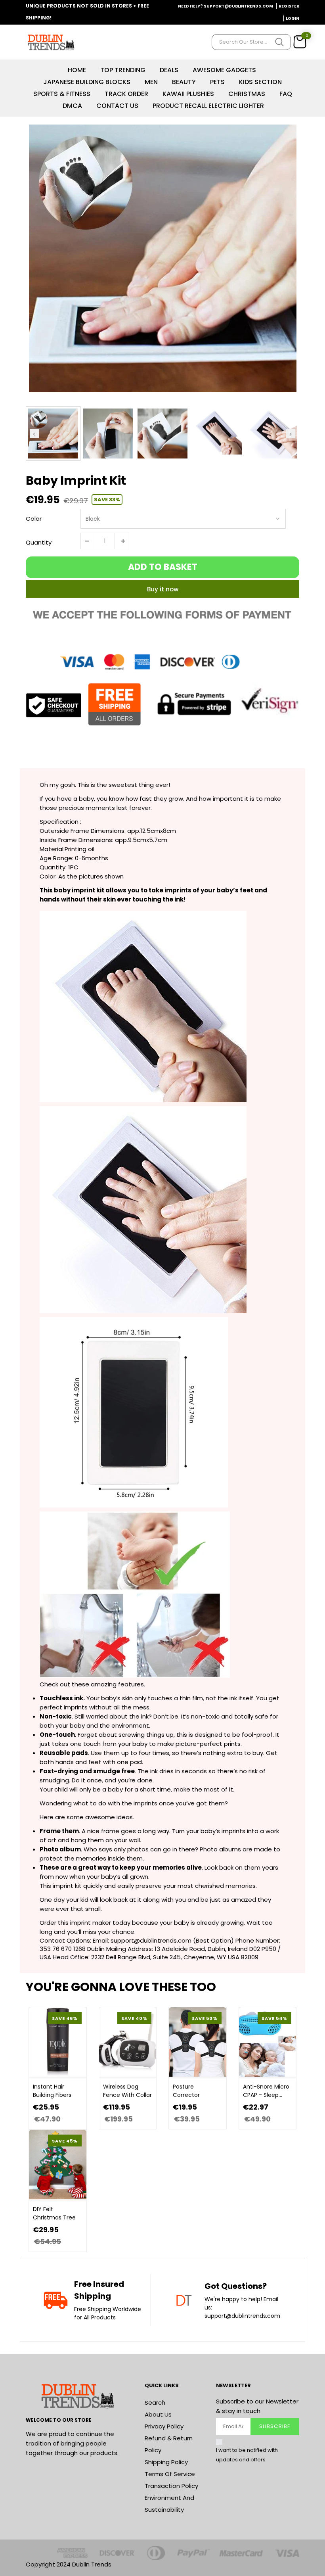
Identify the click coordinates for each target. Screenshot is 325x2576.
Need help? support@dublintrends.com (226, 6)
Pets (217, 82)
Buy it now (163, 589)
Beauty (184, 82)
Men (151, 82)
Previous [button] (34, 433)
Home (77, 70)
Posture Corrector (186, 2091)
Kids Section (260, 82)
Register (289, 6)
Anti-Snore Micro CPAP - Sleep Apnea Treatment (266, 2091)
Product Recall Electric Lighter (208, 106)
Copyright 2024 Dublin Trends (69, 2564)
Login (292, 18)
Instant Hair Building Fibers (52, 2091)
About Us (158, 2414)
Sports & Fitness (62, 94)
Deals (169, 70)
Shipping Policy (166, 2462)
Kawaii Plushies (188, 94)
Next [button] (291, 433)
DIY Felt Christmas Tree (54, 2213)
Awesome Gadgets (224, 70)
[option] (162, 258)
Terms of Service (170, 2474)
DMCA (72, 106)
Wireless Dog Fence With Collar (127, 2091)
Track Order (126, 94)
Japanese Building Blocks (87, 82)
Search (155, 2402)
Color (34, 519)
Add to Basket (163, 567)
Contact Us (117, 106)
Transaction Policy (171, 2486)
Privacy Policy (164, 2426)
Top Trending (123, 70)
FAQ (286, 94)
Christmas (247, 94)
